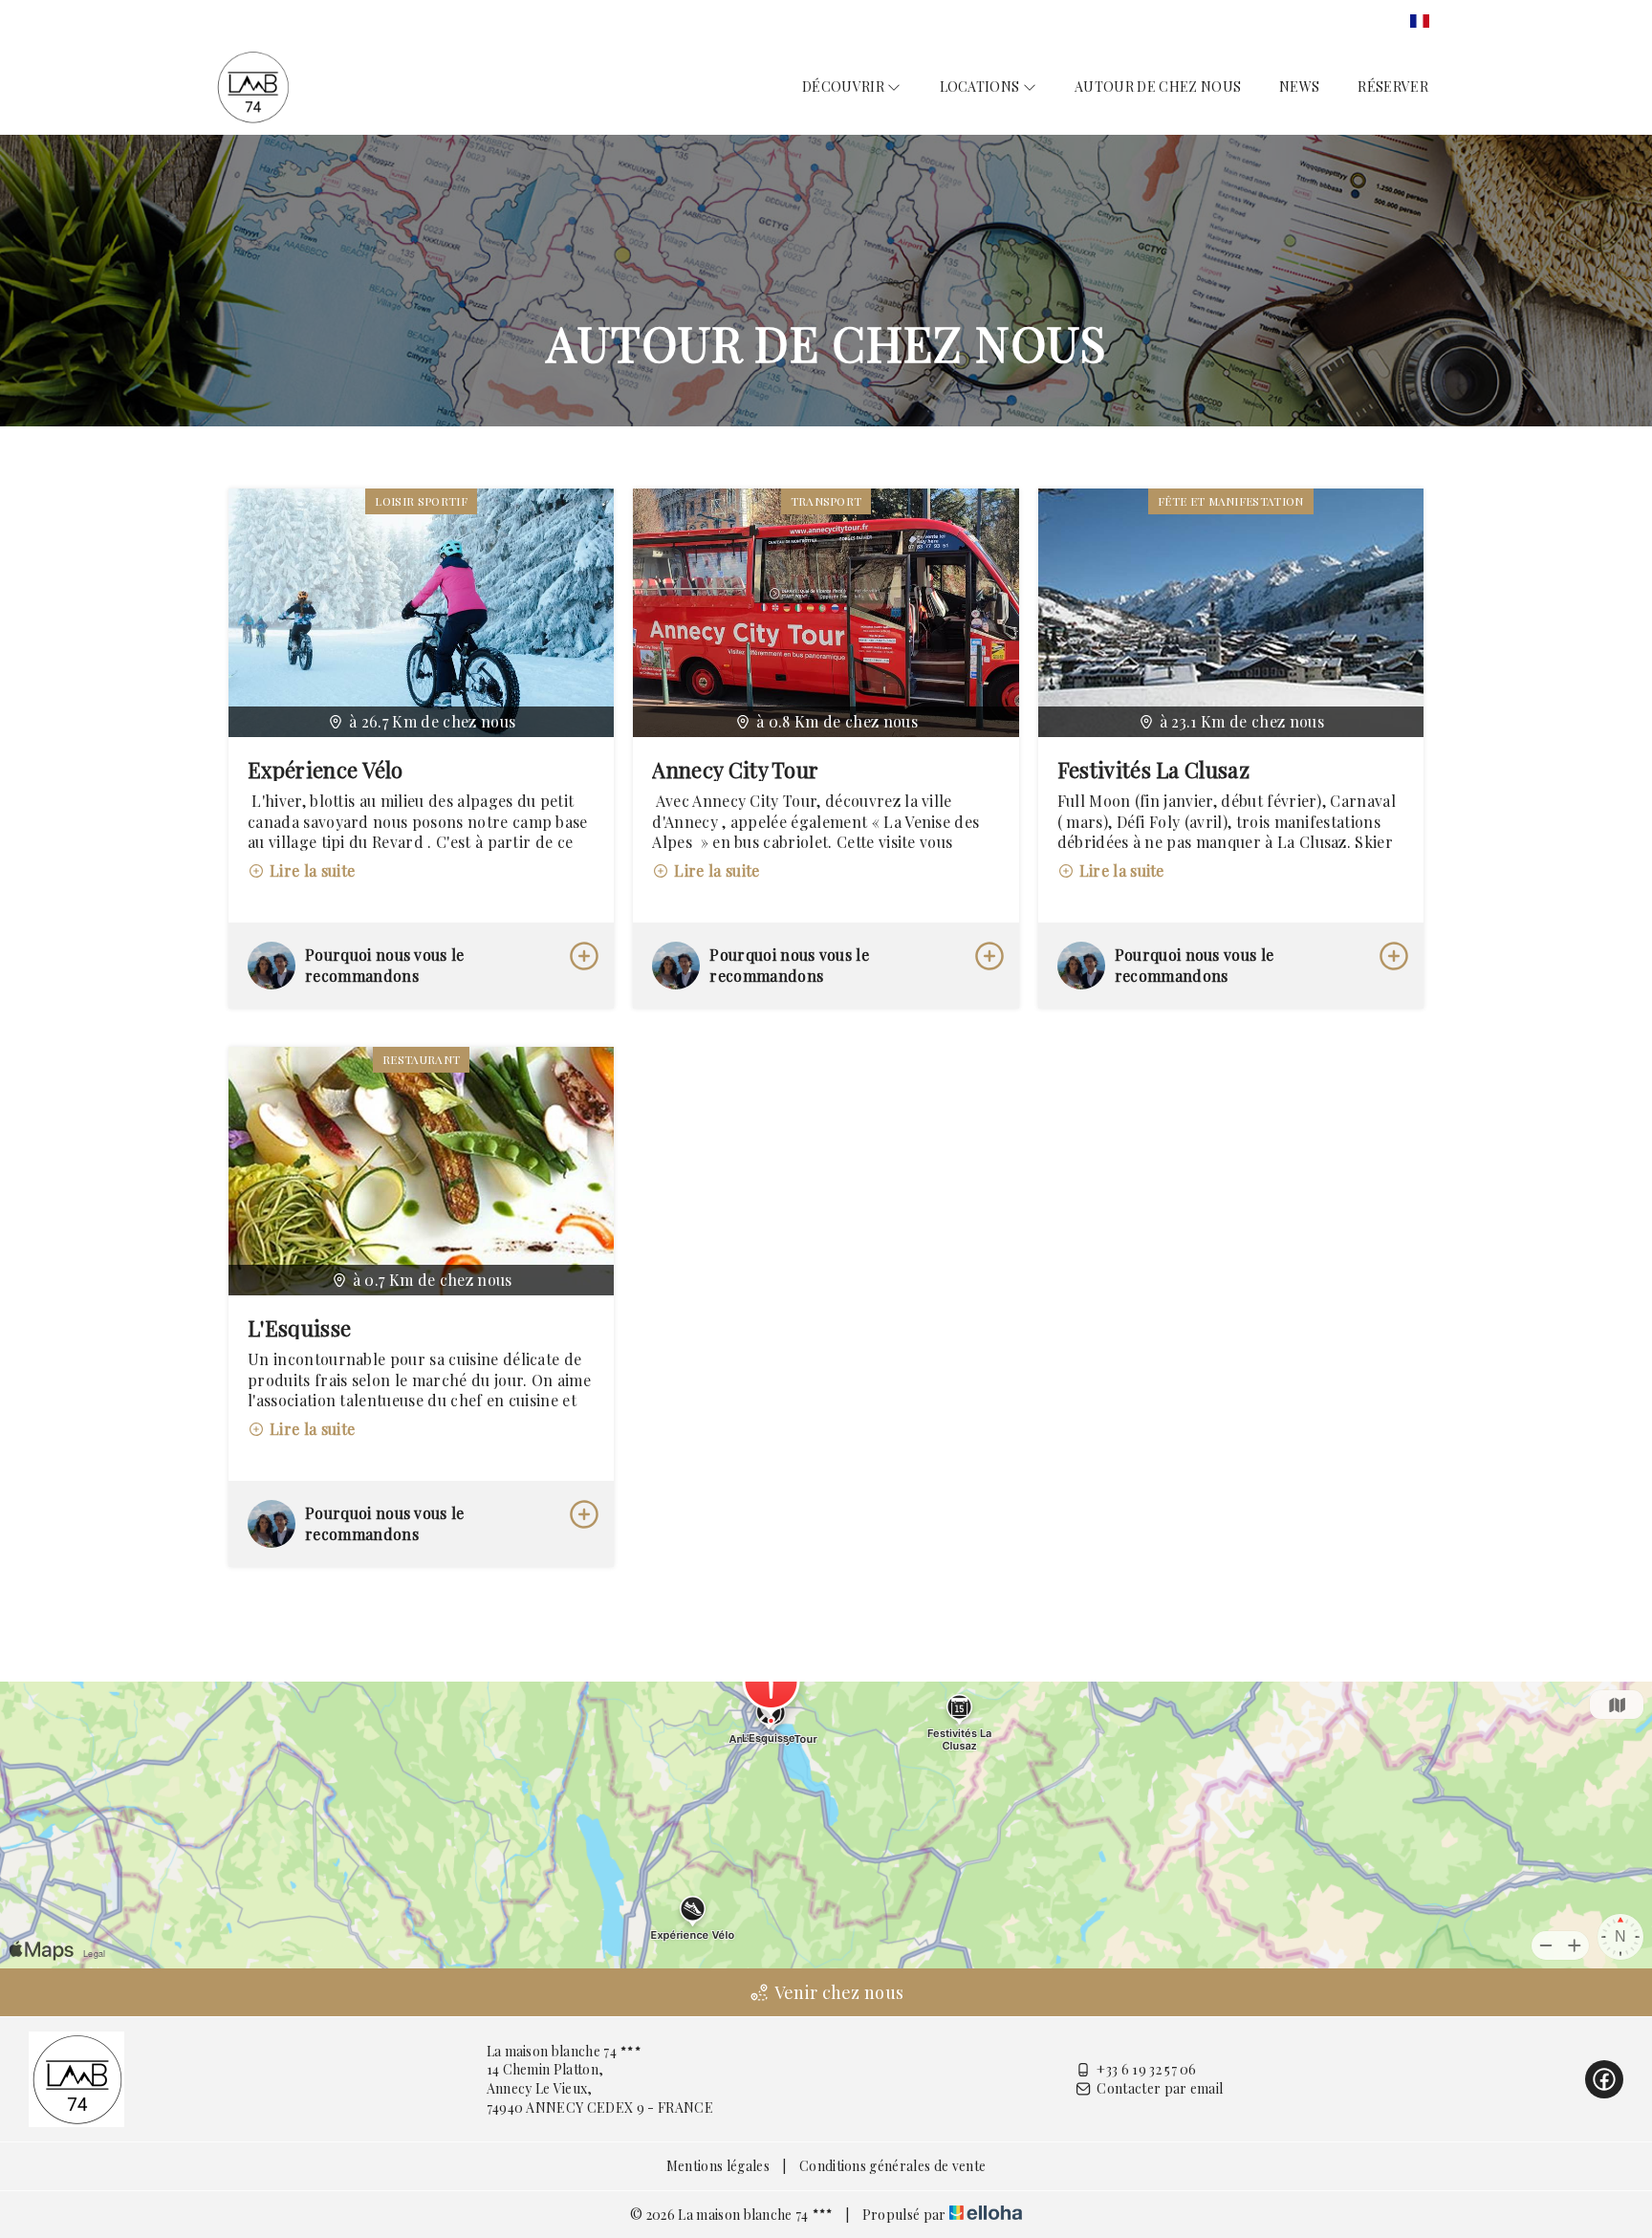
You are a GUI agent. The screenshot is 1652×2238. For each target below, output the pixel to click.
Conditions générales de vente (892, 2166)
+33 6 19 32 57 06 (1146, 2069)
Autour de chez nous (1158, 87)
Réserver (1393, 87)
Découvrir (845, 87)
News (1299, 87)
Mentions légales (718, 2166)
